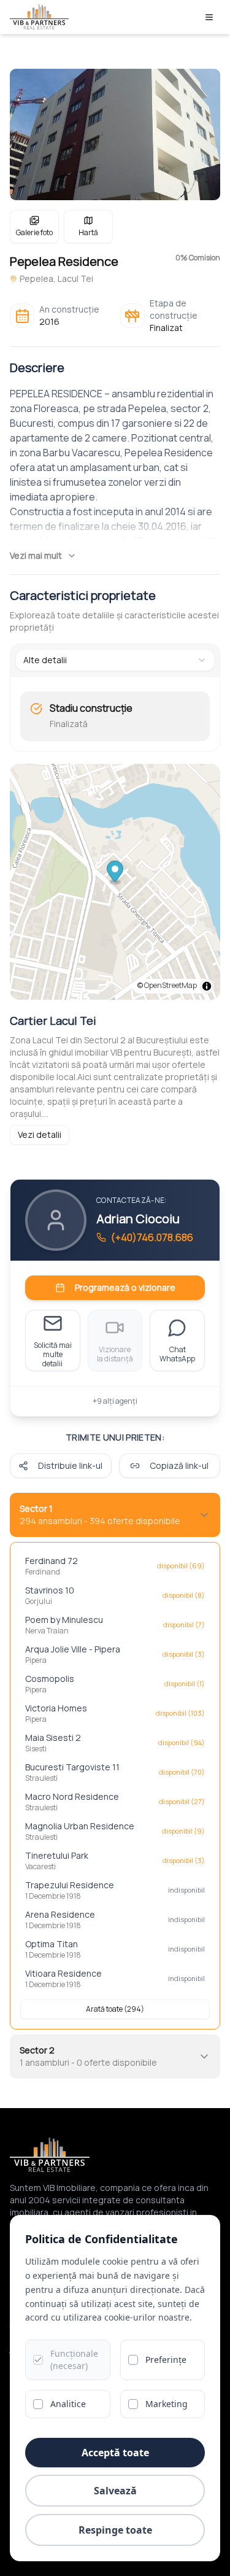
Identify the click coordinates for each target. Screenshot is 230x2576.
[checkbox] (38, 2360)
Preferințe (166, 2360)
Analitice (68, 2404)
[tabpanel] (115, 716)
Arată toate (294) (115, 2009)
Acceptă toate (115, 2453)
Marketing (167, 2404)
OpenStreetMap (171, 985)
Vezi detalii (40, 1134)
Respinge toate (115, 2530)
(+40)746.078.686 (152, 1237)
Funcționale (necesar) (74, 2360)
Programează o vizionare (125, 1287)
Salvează (115, 2491)
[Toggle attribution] (207, 986)
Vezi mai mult (36, 555)
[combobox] (115, 660)
